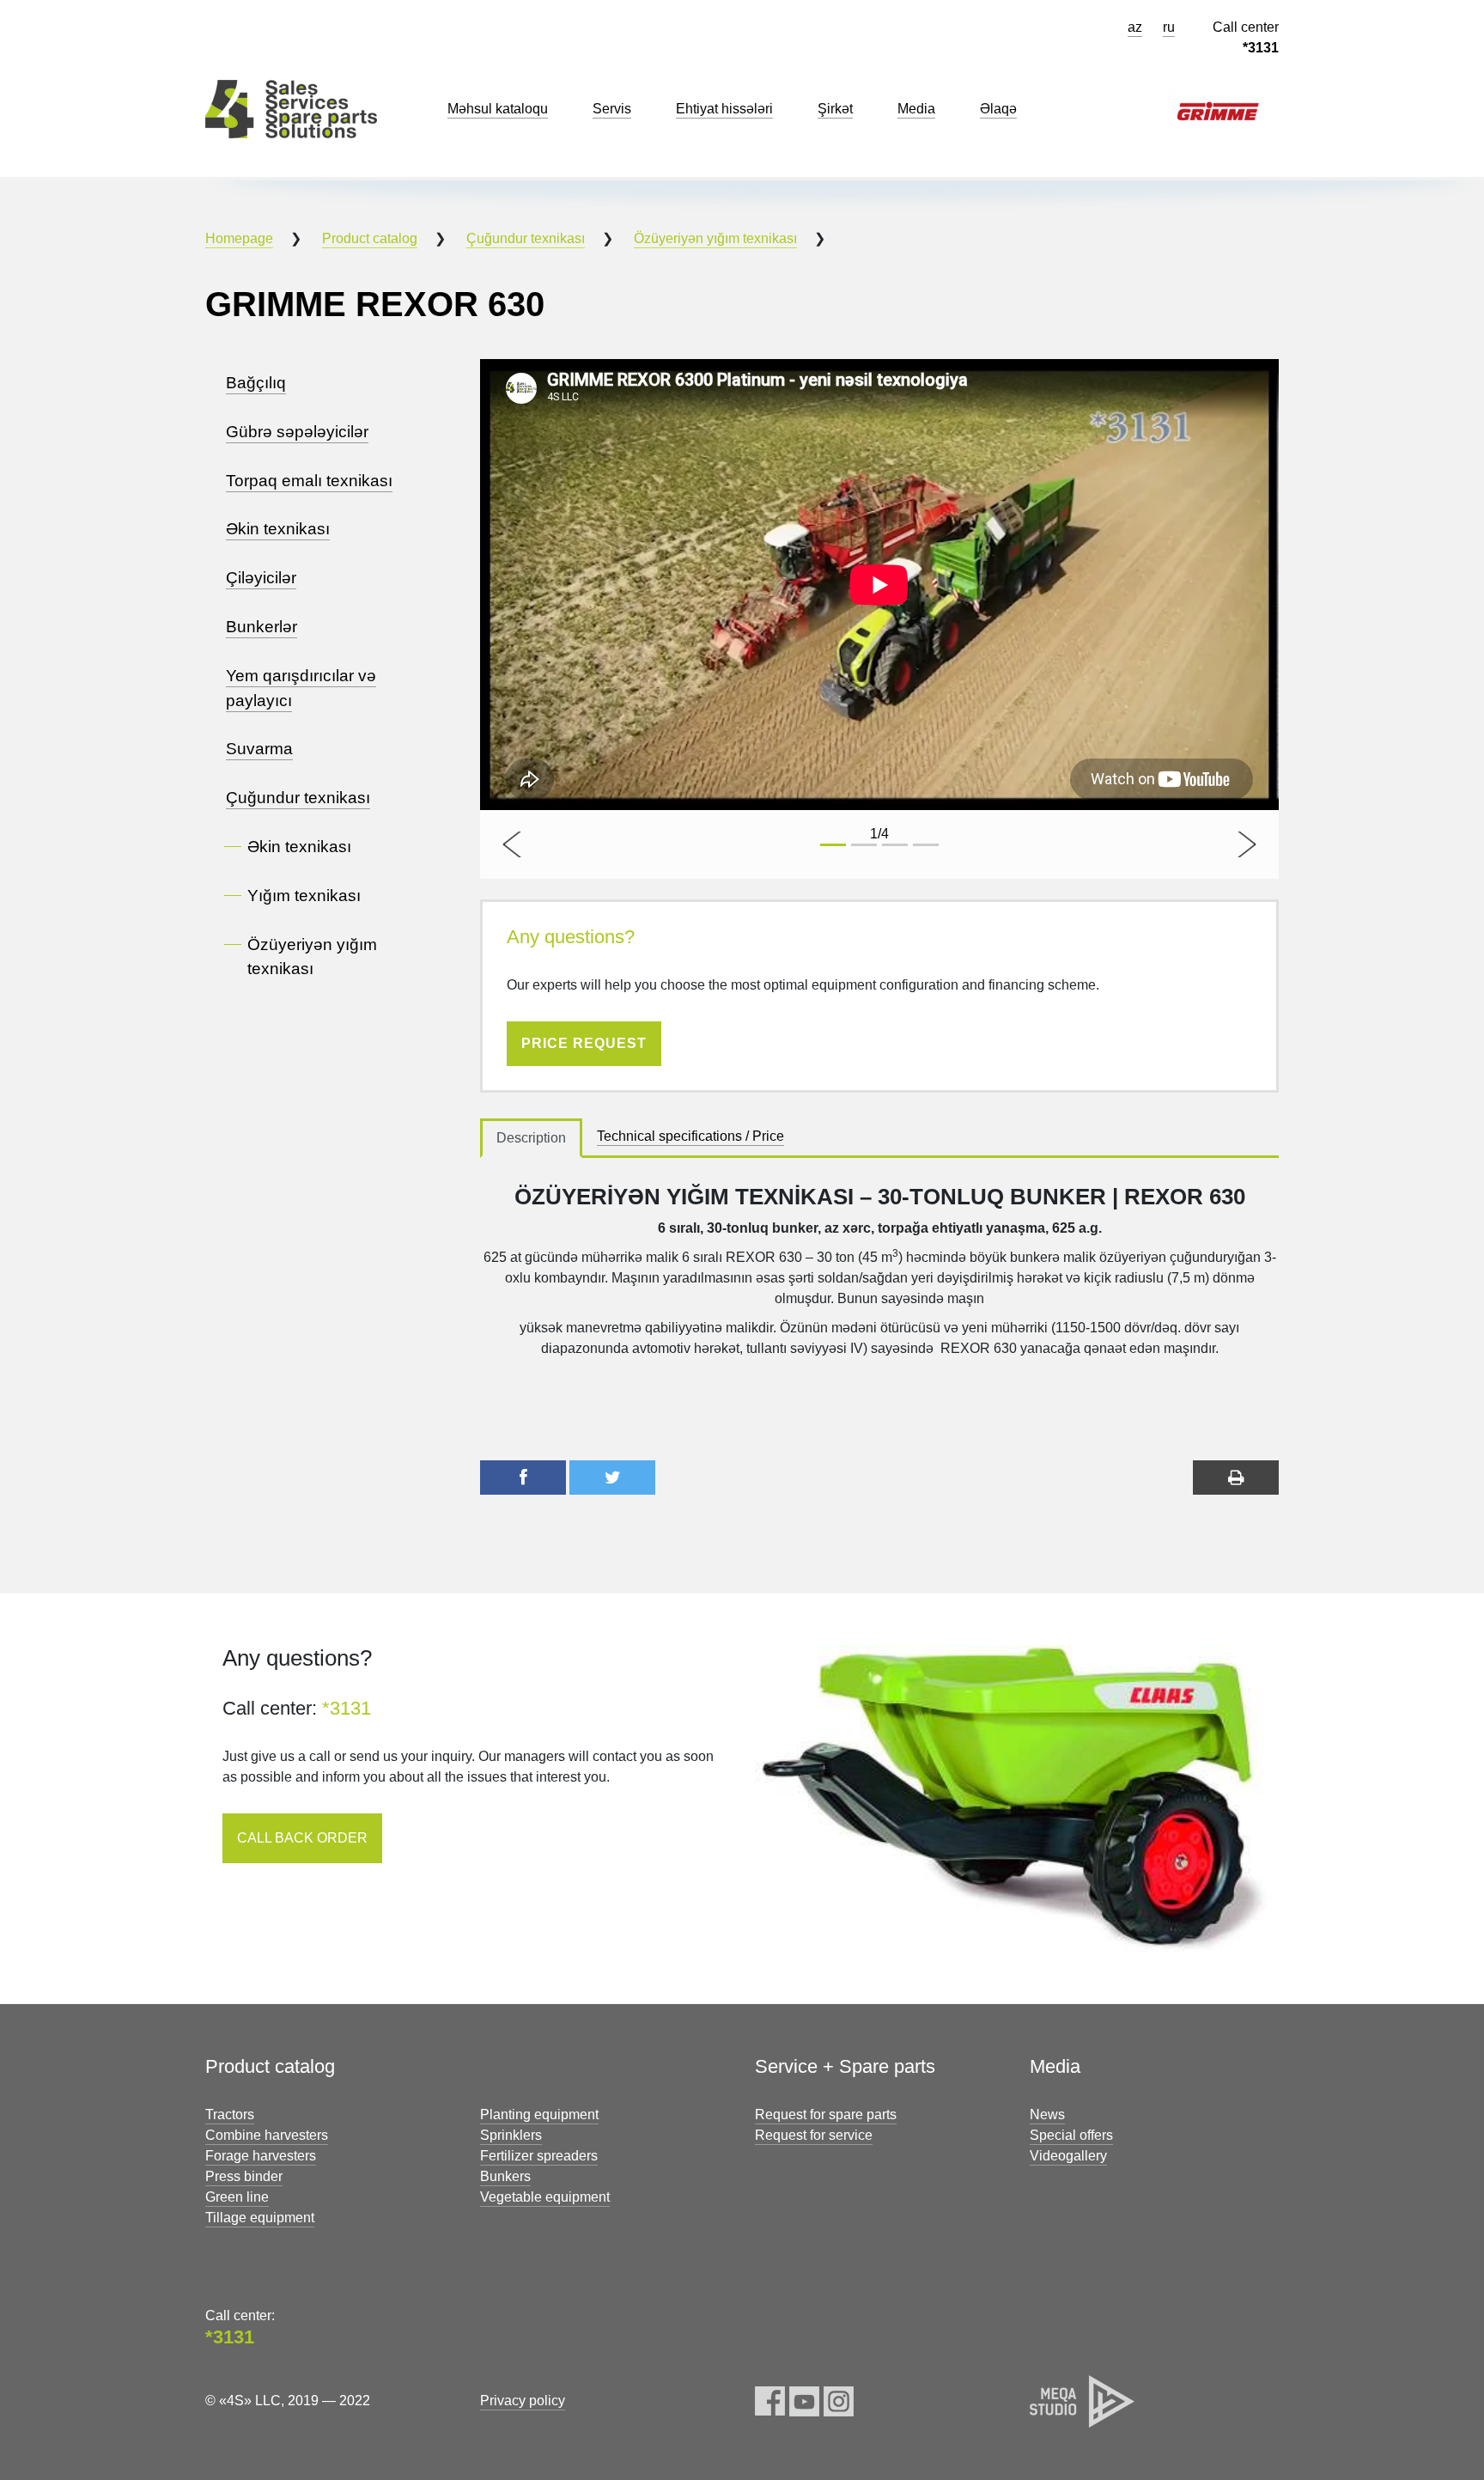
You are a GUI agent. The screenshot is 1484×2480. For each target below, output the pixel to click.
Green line (237, 2197)
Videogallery (1068, 2156)
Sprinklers (511, 2135)
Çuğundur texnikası (526, 238)
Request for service (814, 2135)
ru (1169, 27)
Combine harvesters (267, 2135)
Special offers (1071, 2135)
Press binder (244, 2176)
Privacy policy (523, 2401)
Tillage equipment (260, 2218)
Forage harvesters (261, 2156)
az (1135, 27)
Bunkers (505, 2176)
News (1047, 2114)
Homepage (239, 238)
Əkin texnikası (299, 847)
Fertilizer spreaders (539, 2156)
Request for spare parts (826, 2114)
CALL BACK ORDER (302, 1838)
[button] (514, 844)
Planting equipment (539, 2114)
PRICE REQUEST (584, 1043)
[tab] (531, 1138)
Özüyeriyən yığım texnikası (715, 238)
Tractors (230, 2114)
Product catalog (370, 238)
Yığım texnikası (304, 896)
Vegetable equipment (545, 2197)
